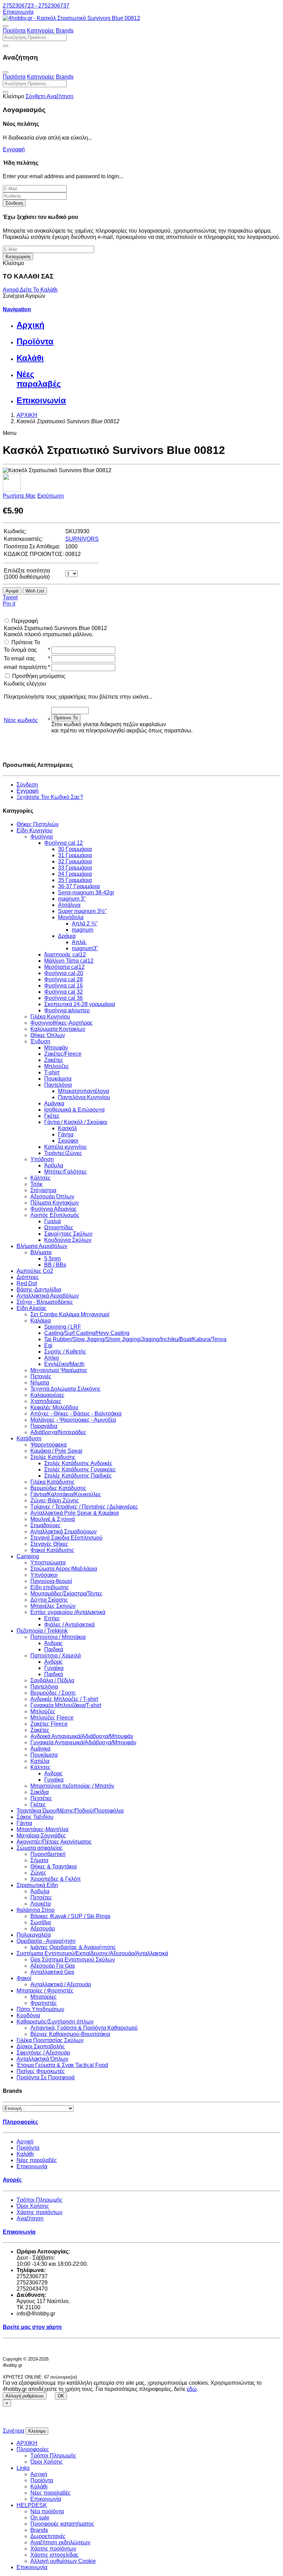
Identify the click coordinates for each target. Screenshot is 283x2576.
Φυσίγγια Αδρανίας (54, 1209)
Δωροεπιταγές (48, 2536)
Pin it (9, 604)
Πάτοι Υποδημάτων (40, 2009)
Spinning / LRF (63, 1327)
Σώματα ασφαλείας (40, 1848)
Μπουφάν (56, 1048)
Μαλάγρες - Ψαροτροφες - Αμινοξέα (73, 1420)
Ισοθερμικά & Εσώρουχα (74, 1110)
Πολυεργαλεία (34, 1935)
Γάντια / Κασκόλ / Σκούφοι (76, 1122)
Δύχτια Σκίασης (49, 1600)
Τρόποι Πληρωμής (40, 2200)
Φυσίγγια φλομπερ (67, 1010)
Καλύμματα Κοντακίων (58, 1029)
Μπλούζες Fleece (52, 1718)
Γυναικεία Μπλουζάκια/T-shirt (66, 1705)
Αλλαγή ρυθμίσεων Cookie (63, 2561)
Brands (65, 31)
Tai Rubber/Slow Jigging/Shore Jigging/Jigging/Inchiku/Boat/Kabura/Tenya (135, 1339)
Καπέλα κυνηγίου (65, 1147)
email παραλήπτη (25, 667)
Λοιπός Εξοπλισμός (55, 1215)
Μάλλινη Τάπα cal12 (69, 961)
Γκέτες (52, 1116)
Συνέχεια (13, 2431)
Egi (48, 1345)
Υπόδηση (42, 1159)
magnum (82, 930)
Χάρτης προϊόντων (40, 2212)
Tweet (10, 597)
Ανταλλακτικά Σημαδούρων (64, 1532)
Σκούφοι (68, 1141)
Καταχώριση (18, 257)
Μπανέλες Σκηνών (53, 1606)
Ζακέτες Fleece (49, 1724)
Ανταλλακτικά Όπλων (42, 2059)
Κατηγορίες (41, 31)
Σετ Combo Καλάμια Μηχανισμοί (70, 1314)
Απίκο (52, 1358)
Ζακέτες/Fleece (63, 1054)
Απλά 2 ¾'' (85, 924)
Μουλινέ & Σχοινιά (53, 1519)
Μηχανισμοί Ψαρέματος (59, 1370)
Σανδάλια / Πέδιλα (52, 1680)
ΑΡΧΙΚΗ (27, 2443)
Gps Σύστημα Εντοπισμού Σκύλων (73, 1960)
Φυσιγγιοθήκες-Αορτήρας (62, 1023)
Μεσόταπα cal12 (64, 967)
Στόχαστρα (43, 1190)
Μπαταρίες (43, 1997)
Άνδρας (53, 1643)
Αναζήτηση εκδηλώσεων (60, 2542)
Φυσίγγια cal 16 (64, 986)
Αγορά (11, 290)
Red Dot (27, 1283)
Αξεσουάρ (43, 1929)
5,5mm (52, 1259)
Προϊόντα (14, 31)
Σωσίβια (41, 1922)
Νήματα (40, 1383)
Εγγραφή (14, 149)
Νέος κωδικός (21, 720)
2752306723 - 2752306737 (36, 6)
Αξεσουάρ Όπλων (52, 1196)
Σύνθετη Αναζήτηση (50, 96)
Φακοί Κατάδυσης (52, 1550)
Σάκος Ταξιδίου (35, 1817)
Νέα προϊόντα (47, 2511)
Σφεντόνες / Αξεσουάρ (43, 2053)
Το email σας (19, 658)
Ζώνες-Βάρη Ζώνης (55, 1500)
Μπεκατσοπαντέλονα (84, 1091)
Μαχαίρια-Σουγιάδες (41, 1835)
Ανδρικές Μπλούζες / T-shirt (64, 1699)
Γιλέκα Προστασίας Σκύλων (50, 2040)
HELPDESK (32, 2505)
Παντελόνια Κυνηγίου (84, 1097)
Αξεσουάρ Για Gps (53, 1966)
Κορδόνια (28, 2015)
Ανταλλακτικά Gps (52, 1972)
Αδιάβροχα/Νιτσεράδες (58, 1432)
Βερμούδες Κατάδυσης (58, 1488)
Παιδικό (54, 1674)
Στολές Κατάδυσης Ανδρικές (78, 1463)
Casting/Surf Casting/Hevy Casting (87, 1333)
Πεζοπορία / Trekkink (42, 1631)
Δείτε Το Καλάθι (39, 290)
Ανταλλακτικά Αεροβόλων (48, 1296)
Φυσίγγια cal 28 (64, 979)
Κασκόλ (67, 1128)
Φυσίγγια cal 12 (64, 843)
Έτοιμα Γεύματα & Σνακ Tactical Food (62, 2065)
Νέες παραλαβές (37, 2160)
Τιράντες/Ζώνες (63, 1153)
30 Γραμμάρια (75, 849)
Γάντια (66, 1134)
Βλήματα (41, 1252)
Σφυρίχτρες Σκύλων (68, 1234)
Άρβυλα (54, 1165)
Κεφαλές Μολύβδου (54, 1407)
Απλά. (79, 942)
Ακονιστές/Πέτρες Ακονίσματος (54, 1842)
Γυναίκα (54, 1668)
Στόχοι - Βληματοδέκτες (45, 1302)
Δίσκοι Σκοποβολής (41, 2046)
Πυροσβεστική (48, 1854)
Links (23, 2468)
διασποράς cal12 (65, 955)
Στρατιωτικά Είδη (37, 1885)
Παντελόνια (58, 1085)
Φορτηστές (44, 2003)
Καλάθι (25, 2154)
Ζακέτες (54, 1060)
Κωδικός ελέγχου (25, 684)
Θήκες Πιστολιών (38, 824)
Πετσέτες (41, 1798)
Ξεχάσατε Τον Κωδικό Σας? (50, 797)
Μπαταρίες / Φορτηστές (45, 1991)
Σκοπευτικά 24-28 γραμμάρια (80, 1004)
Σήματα (39, 1860)
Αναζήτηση (30, 2218)
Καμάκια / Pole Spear (56, 1451)
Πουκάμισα (58, 1079)
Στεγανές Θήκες (49, 1544)
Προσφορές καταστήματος (62, 2524)
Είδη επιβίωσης (50, 1587)
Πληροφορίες (33, 2449)
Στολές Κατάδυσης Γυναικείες (80, 1469)
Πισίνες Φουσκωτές (41, 2071)
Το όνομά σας (20, 650)
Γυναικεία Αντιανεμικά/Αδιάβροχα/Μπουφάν (83, 1742)
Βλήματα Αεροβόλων (42, 1246)
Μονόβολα (71, 917)
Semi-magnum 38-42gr (86, 893)
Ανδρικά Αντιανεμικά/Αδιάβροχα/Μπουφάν (82, 1736)
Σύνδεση (14, 203)
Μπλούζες (57, 1066)
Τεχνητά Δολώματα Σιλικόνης (66, 1389)
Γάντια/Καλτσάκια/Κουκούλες (66, 1494)
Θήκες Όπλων (48, 1035)
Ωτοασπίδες (59, 1228)
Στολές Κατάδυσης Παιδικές (78, 1476)
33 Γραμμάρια (75, 868)
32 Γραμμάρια (75, 861)
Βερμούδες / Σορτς (53, 1693)
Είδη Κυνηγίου (35, 830)
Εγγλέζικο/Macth (64, 1364)
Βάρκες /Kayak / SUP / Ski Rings (70, 1916)
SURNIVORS (82, 539)
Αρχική (25, 2142)
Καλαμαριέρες (47, 1395)
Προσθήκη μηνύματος (39, 676)
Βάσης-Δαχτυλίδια (39, 1290)
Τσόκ (36, 1184)
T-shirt (52, 1072)
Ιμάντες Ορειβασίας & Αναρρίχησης (73, 1947)
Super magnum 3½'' (82, 911)
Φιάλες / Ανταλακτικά (69, 1625)
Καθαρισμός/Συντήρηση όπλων (55, 2022)
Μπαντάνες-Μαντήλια (42, 1829)
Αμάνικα (54, 1103)
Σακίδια (40, 1792)
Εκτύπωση (51, 496)
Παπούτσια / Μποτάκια (58, 1637)
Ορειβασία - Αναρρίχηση (46, 1941)
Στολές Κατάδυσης (53, 1457)
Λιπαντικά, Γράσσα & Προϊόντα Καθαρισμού (84, 2028)
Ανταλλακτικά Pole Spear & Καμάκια (75, 1513)
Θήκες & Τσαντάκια (53, 1867)
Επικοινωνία (18, 12)
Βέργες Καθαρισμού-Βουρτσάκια (70, 2034)
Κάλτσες (41, 1178)
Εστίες (52, 1618)
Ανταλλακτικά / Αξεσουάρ (61, 1984)
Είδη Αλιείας (32, 1308)
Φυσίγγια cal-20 (64, 973)
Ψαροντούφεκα (48, 1445)
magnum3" (85, 948)
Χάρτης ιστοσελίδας (55, 2555)
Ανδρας (53, 1662)
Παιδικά (54, 1649)
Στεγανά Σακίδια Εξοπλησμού (66, 1538)
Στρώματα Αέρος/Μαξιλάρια (64, 1569)
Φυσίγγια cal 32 (64, 992)
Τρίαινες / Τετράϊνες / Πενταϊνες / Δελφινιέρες (84, 1507)
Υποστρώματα (48, 1563)
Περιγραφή (25, 621)
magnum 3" (72, 899)
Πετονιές (41, 1376)
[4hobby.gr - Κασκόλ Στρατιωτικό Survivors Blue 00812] (71, 18)
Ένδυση (40, 1041)
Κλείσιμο (37, 2431)
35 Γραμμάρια (75, 880)
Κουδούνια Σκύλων (68, 1240)
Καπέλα (40, 1761)
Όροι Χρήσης (33, 2206)
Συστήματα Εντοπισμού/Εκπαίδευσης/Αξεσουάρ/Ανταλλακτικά (92, 1953)
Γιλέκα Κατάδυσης (52, 1482)
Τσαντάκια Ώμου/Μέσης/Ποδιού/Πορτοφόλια (70, 1811)
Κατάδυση (29, 1438)
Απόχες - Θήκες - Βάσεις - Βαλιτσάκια (76, 1414)
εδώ (192, 2389)
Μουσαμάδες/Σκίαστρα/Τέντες (66, 1594)
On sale (40, 2518)
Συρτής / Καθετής (65, 1352)
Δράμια (67, 936)
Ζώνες (38, 1873)
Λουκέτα (41, 1904)
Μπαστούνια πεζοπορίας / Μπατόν (72, 1786)
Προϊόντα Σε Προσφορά (46, 2077)
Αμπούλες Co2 (35, 1271)
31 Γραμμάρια (75, 855)
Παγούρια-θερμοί (51, 1581)
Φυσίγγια (42, 837)
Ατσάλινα (69, 905)
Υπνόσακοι (44, 1575)
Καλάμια (41, 1321)
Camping (28, 1556)
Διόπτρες (28, 1277)
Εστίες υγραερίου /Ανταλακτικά (68, 1612)
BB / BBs (55, 1265)
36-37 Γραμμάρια (79, 886)
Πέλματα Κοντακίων (55, 1203)
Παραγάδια (44, 1426)
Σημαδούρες (46, 1525)
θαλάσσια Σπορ (36, 1910)
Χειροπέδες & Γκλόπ (56, 1879)
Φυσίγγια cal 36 (64, 998)
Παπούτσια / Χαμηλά (56, 1656)
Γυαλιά (52, 1221)
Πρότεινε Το (26, 642)
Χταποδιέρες (46, 1401)
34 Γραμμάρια (75, 874)
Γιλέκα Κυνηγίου (50, 1017)
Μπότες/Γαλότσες (66, 1172)
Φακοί (24, 1978)
